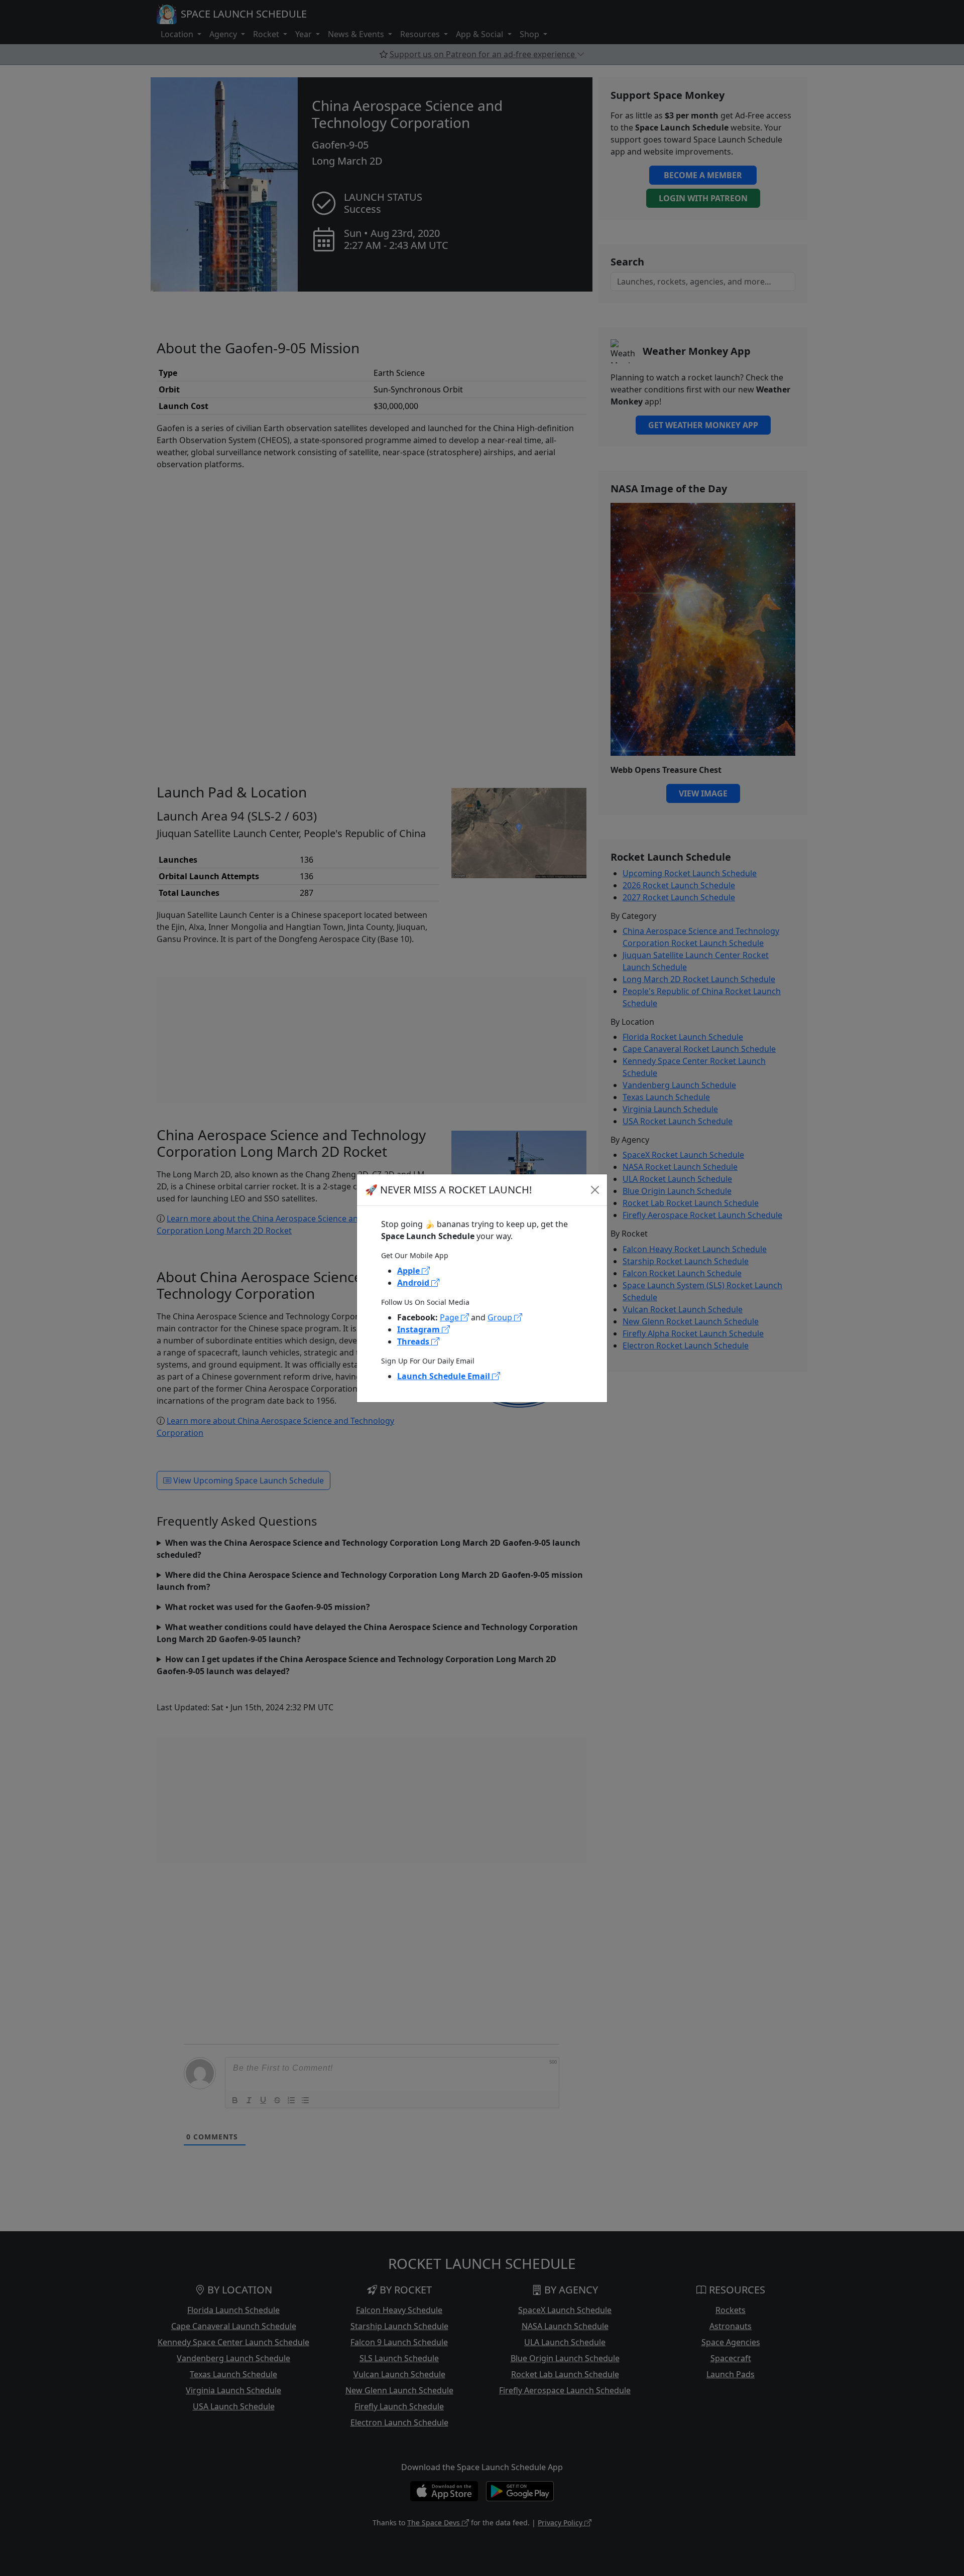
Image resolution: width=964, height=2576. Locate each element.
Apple (409, 1271)
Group (501, 1317)
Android (414, 1283)
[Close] (595, 1190)
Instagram (419, 1329)
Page (450, 1317)
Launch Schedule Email (445, 1376)
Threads (414, 1341)
